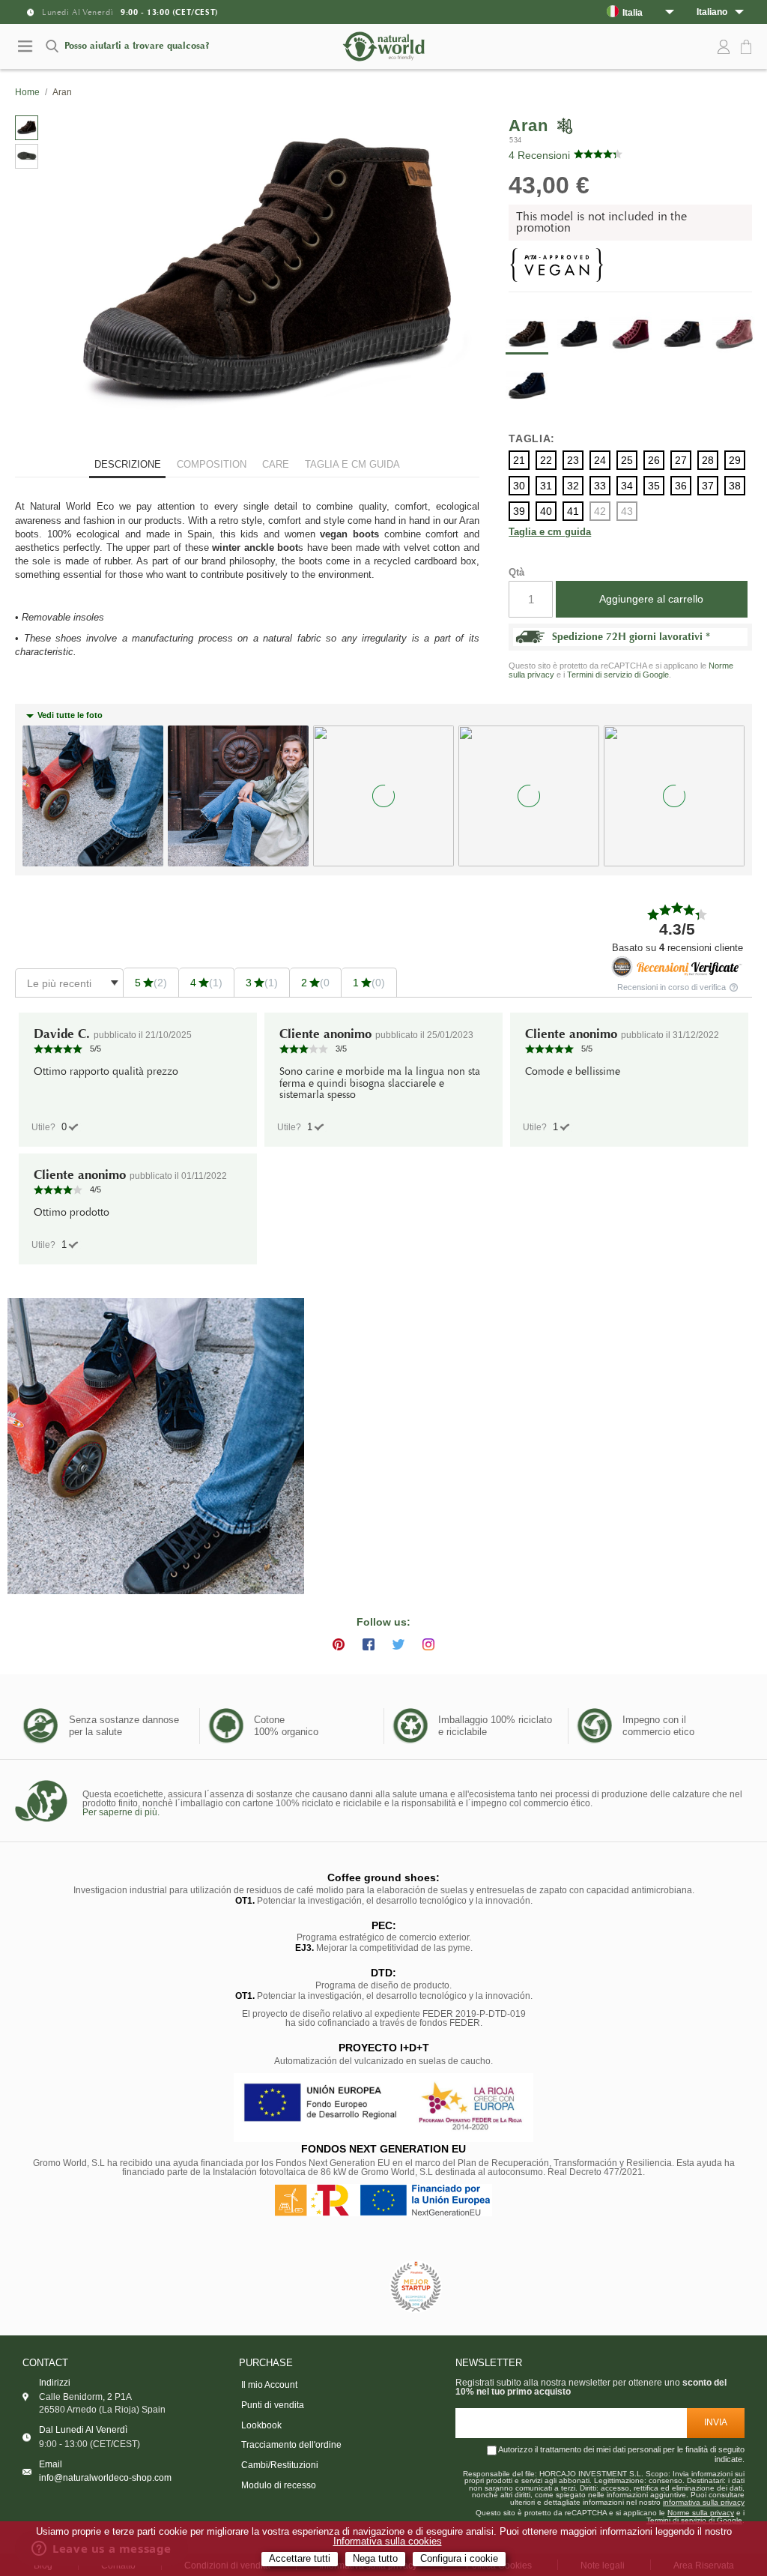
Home (27, 92)
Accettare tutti (300, 2559)
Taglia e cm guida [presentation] (352, 464)
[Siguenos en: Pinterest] (339, 1644)
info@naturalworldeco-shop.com (105, 2478)
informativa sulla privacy (704, 2503)
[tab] (127, 466)
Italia (633, 12)
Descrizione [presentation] (128, 464)
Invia (716, 2422)
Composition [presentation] (212, 464)
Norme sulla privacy (701, 2513)
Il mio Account (269, 2385)
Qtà (516, 572)
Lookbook (261, 2425)
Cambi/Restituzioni (280, 2465)
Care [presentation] (276, 464)
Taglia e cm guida (550, 533)
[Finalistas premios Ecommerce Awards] (416, 2288)
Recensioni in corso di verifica (673, 987)
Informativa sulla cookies (388, 2542)
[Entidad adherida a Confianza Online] (350, 2287)
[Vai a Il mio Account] (724, 47)
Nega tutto (375, 2559)
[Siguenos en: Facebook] (369, 1644)
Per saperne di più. (121, 1812)
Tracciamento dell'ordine (291, 2445)
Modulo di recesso (279, 2485)
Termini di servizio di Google (618, 675)
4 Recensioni (539, 155)
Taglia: (532, 438)
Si (64, 1127)
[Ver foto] (156, 1447)
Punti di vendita (273, 2405)
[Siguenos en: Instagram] (428, 1644)
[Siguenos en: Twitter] (398, 1644)
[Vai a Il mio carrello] (748, 48)
